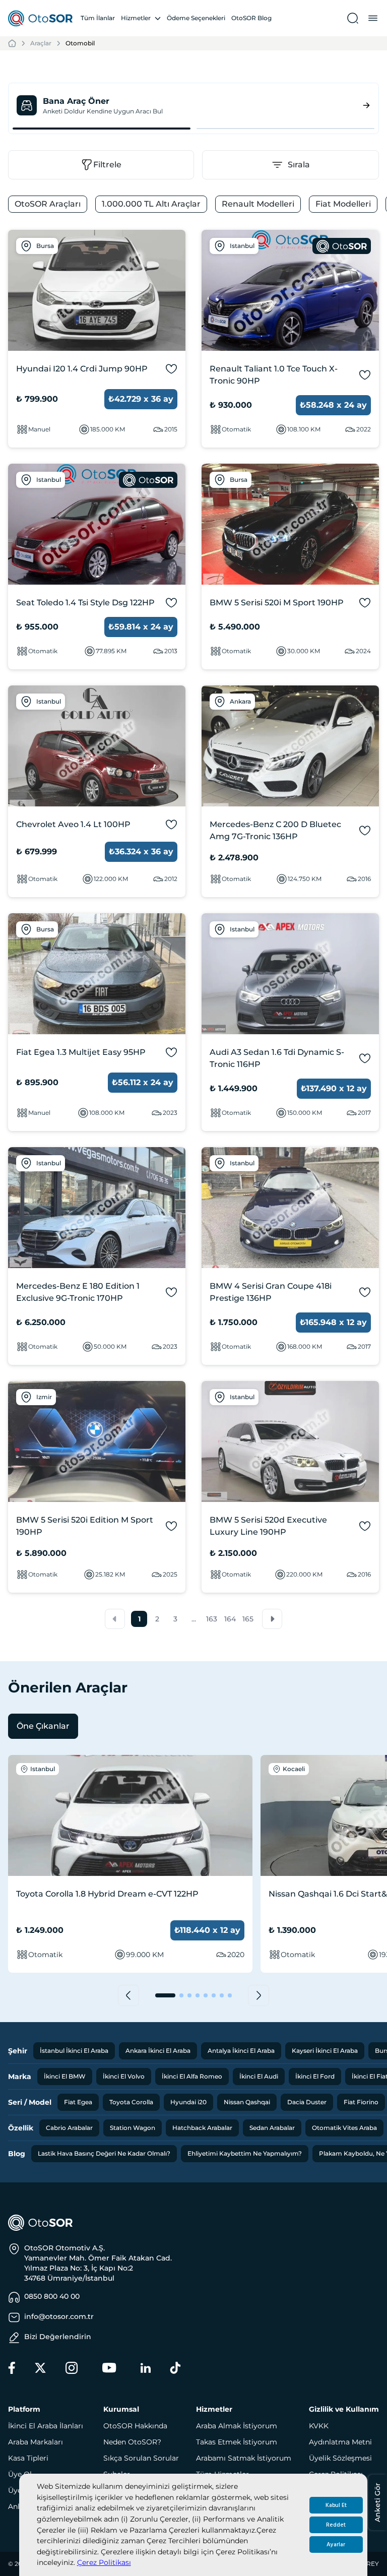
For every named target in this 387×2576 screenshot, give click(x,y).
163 (212, 1619)
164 (230, 1619)
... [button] (194, 1619)
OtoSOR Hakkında (135, 2426)
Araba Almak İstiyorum (237, 2426)
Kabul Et (336, 2505)
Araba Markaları (36, 2442)
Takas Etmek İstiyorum (237, 2442)
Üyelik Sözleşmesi (340, 2458)
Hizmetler (136, 18)
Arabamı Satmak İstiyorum (244, 2458)
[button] (115, 1619)
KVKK (319, 2426)
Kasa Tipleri (28, 2458)
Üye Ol (20, 2474)
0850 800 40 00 (52, 2296)
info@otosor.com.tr (59, 2316)
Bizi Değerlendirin (58, 2337)
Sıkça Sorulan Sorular (141, 2458)
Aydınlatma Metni (340, 2442)
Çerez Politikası (104, 2562)
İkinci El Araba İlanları (46, 2426)
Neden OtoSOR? (132, 2442)
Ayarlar (336, 2544)
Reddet (336, 2525)
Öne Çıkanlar (43, 1726)
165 (248, 1619)
